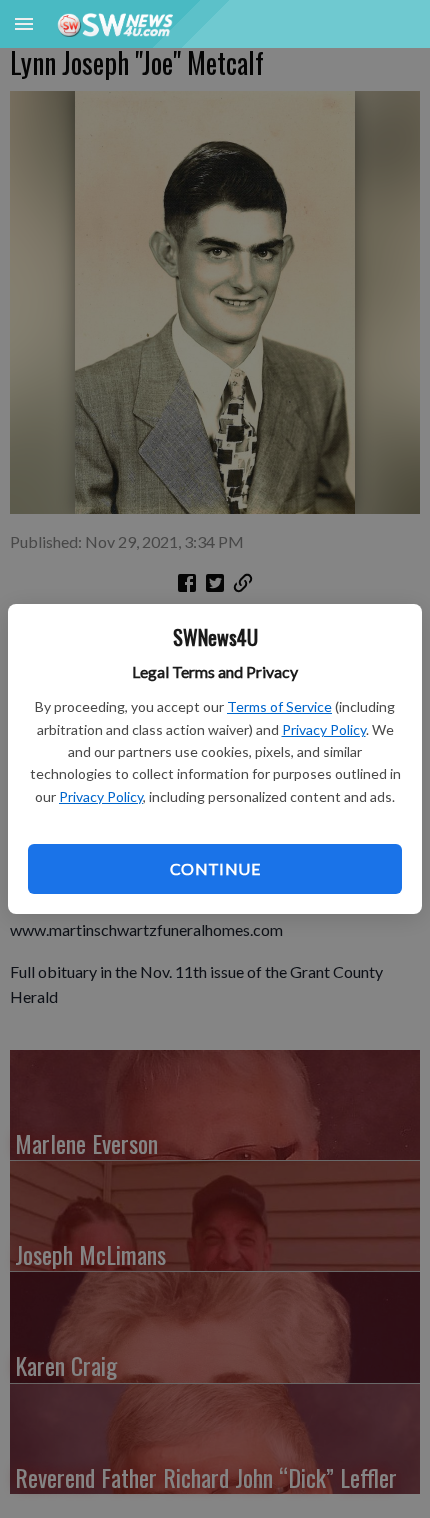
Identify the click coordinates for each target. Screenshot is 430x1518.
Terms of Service (279, 706)
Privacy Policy (324, 729)
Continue (215, 868)
